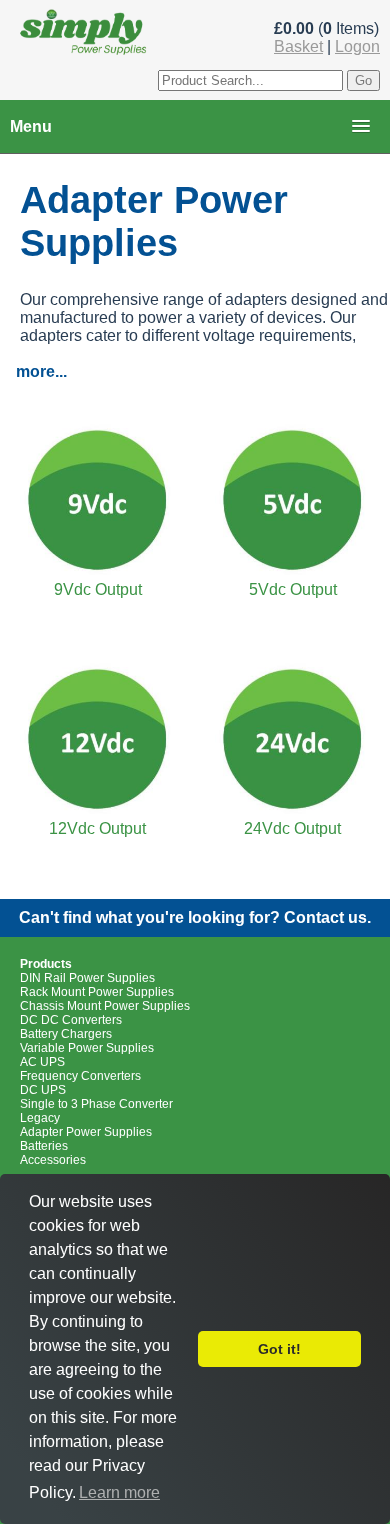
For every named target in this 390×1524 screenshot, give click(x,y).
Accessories (53, 1160)
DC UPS (43, 1090)
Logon (357, 46)
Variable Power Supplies (87, 1048)
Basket (298, 46)
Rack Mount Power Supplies (97, 992)
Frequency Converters (80, 1076)
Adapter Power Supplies (86, 1132)
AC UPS (42, 1062)
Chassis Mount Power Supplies (105, 1006)
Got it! (279, 1349)
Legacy (40, 1118)
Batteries (44, 1146)
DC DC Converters (71, 1020)
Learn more (119, 1492)
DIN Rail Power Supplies (87, 978)
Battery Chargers (66, 1034)
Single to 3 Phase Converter (96, 1104)
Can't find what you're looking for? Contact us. (195, 917)
